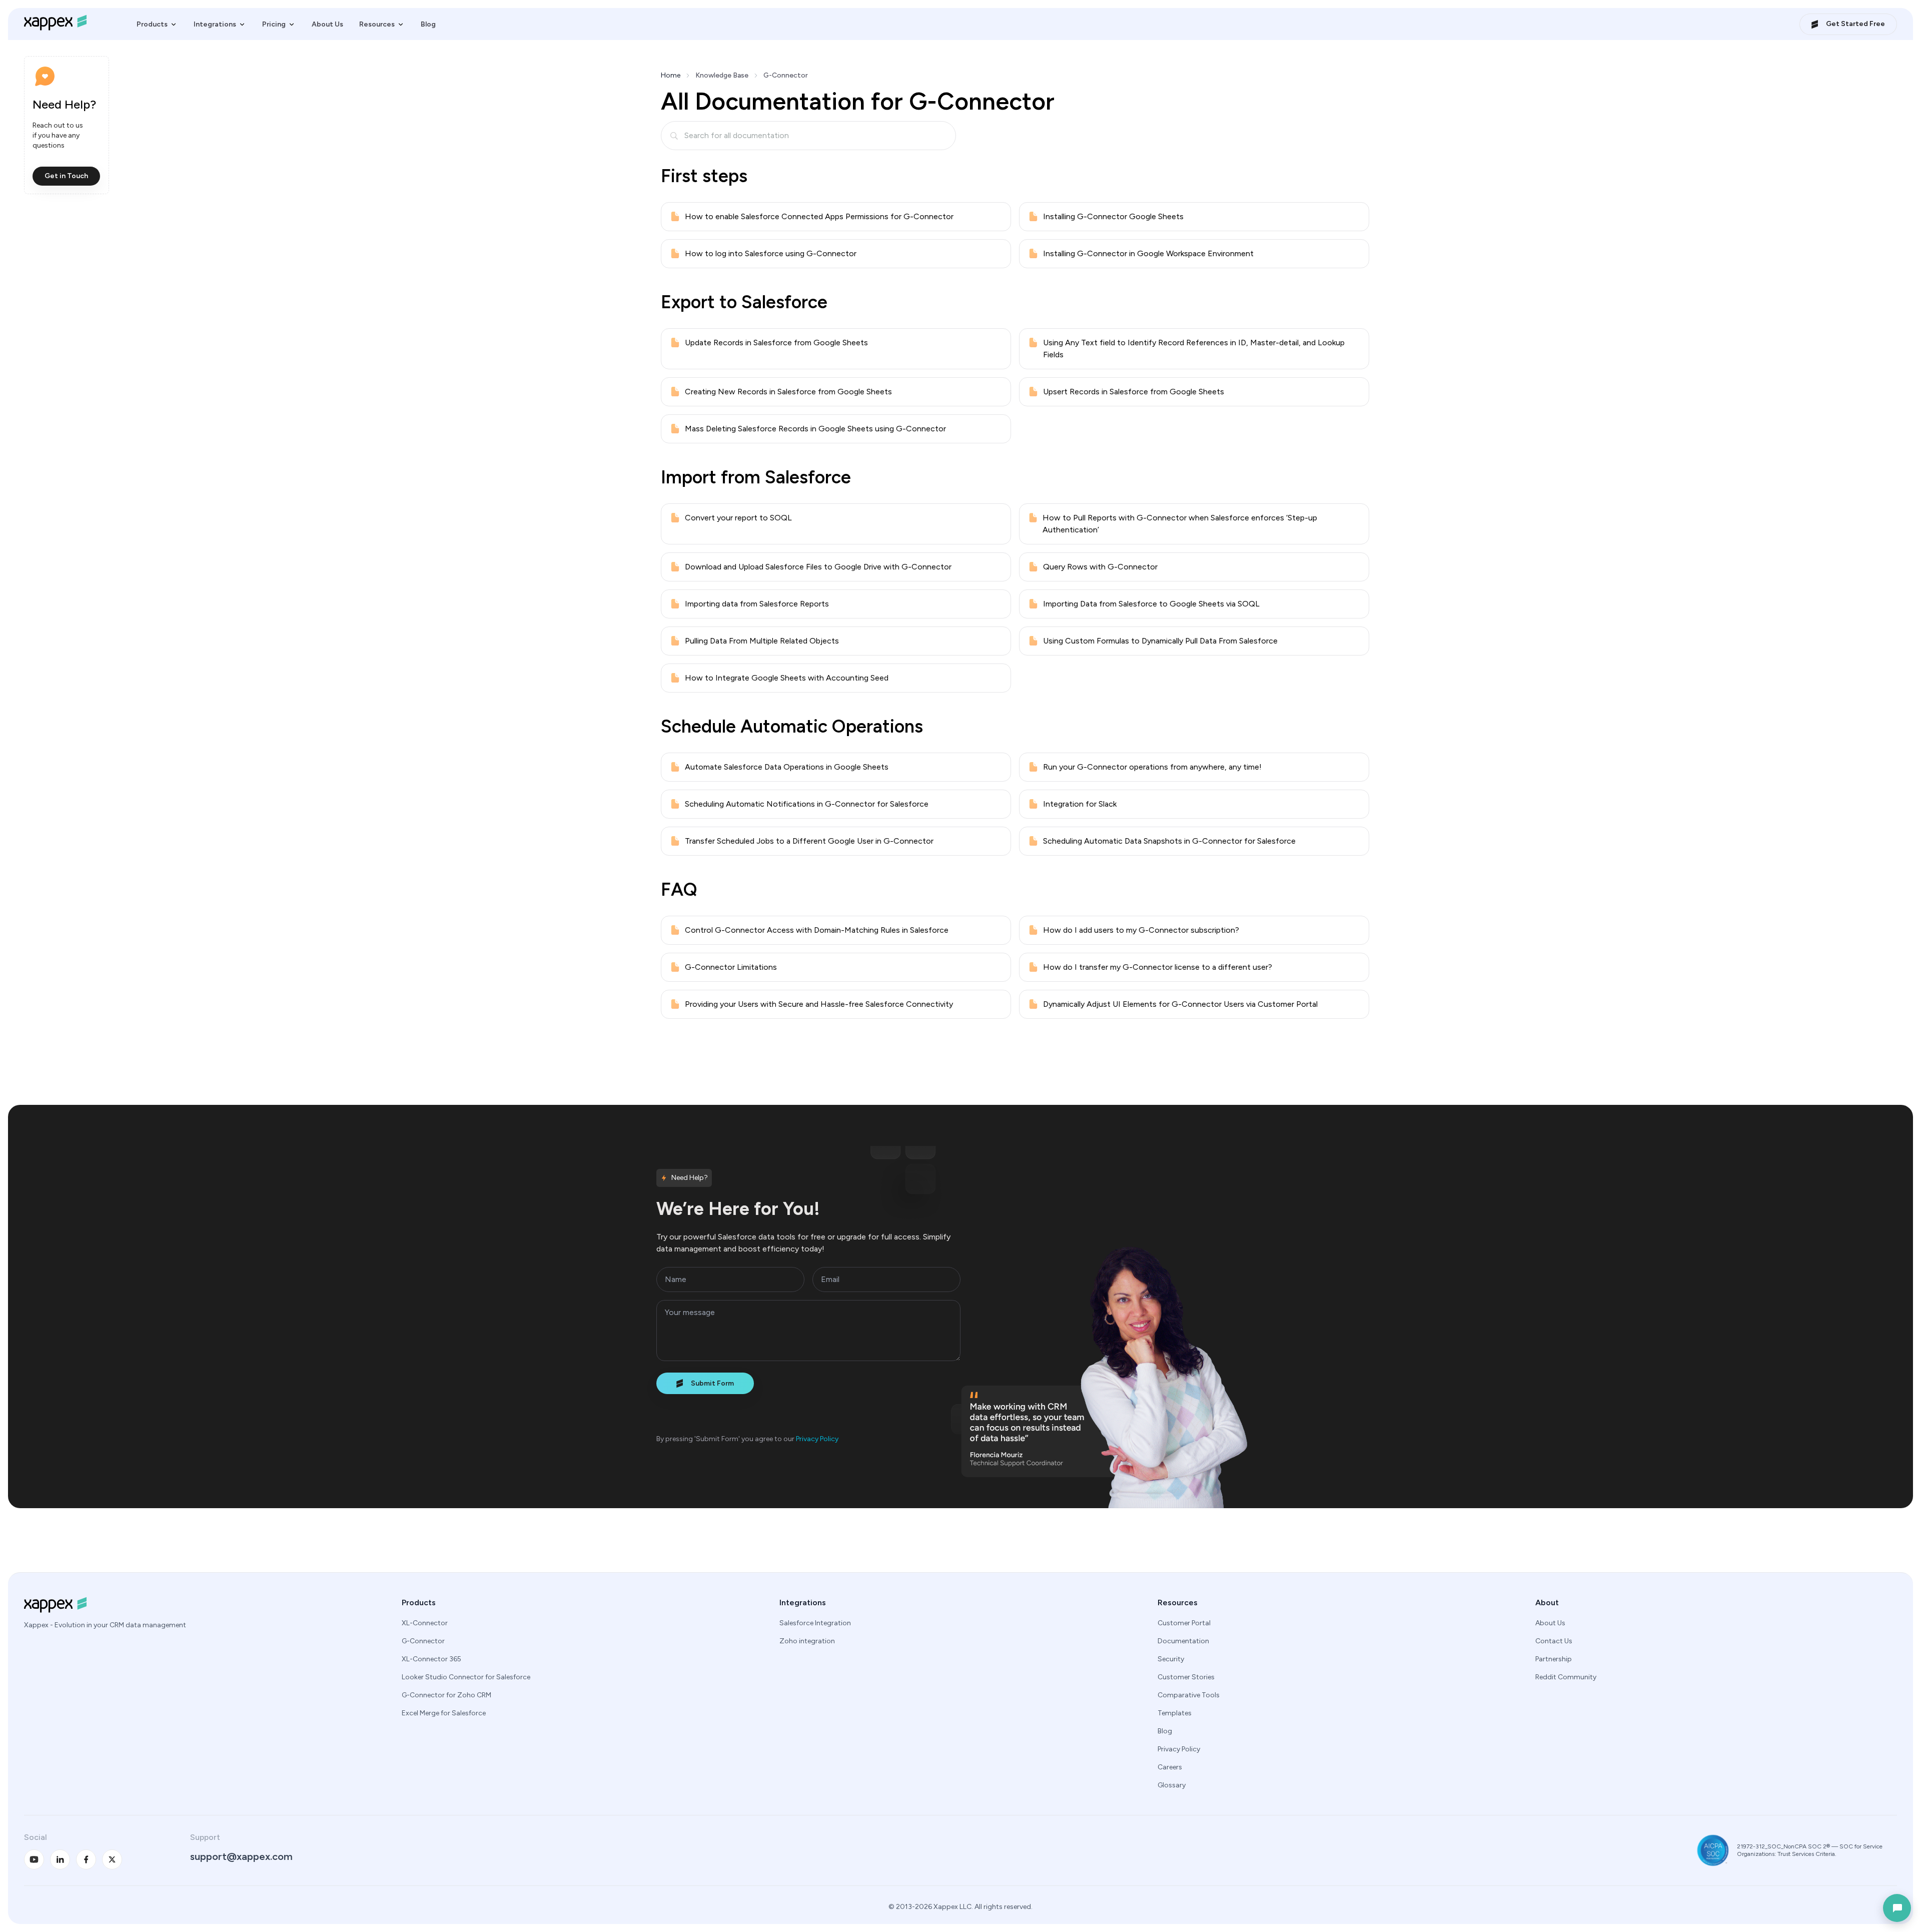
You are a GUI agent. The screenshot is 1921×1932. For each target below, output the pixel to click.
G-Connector (423, 1641)
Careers (1170, 1767)
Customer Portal (1184, 1623)
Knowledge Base (722, 75)
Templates (1175, 1713)
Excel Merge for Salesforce (444, 1713)
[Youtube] (34, 1859)
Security (1171, 1659)
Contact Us (1554, 1641)
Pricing (274, 24)
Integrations (215, 24)
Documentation (1183, 1641)
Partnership (1554, 1659)
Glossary (1172, 1785)
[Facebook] (86, 1859)
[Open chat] (1897, 1908)
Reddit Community (1566, 1677)
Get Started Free (1855, 24)
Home (671, 75)
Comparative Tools (1189, 1695)
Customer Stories (1186, 1677)
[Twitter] (112, 1859)
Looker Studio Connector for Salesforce (466, 1677)
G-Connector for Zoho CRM (446, 1695)
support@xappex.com (241, 1856)
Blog (428, 24)
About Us (327, 24)
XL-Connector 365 (431, 1659)
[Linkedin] (60, 1859)
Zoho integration (807, 1641)
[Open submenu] (174, 25)
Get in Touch (66, 176)
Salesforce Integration (815, 1623)
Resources (377, 24)
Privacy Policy (817, 1439)
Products (152, 24)
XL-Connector (425, 1623)
